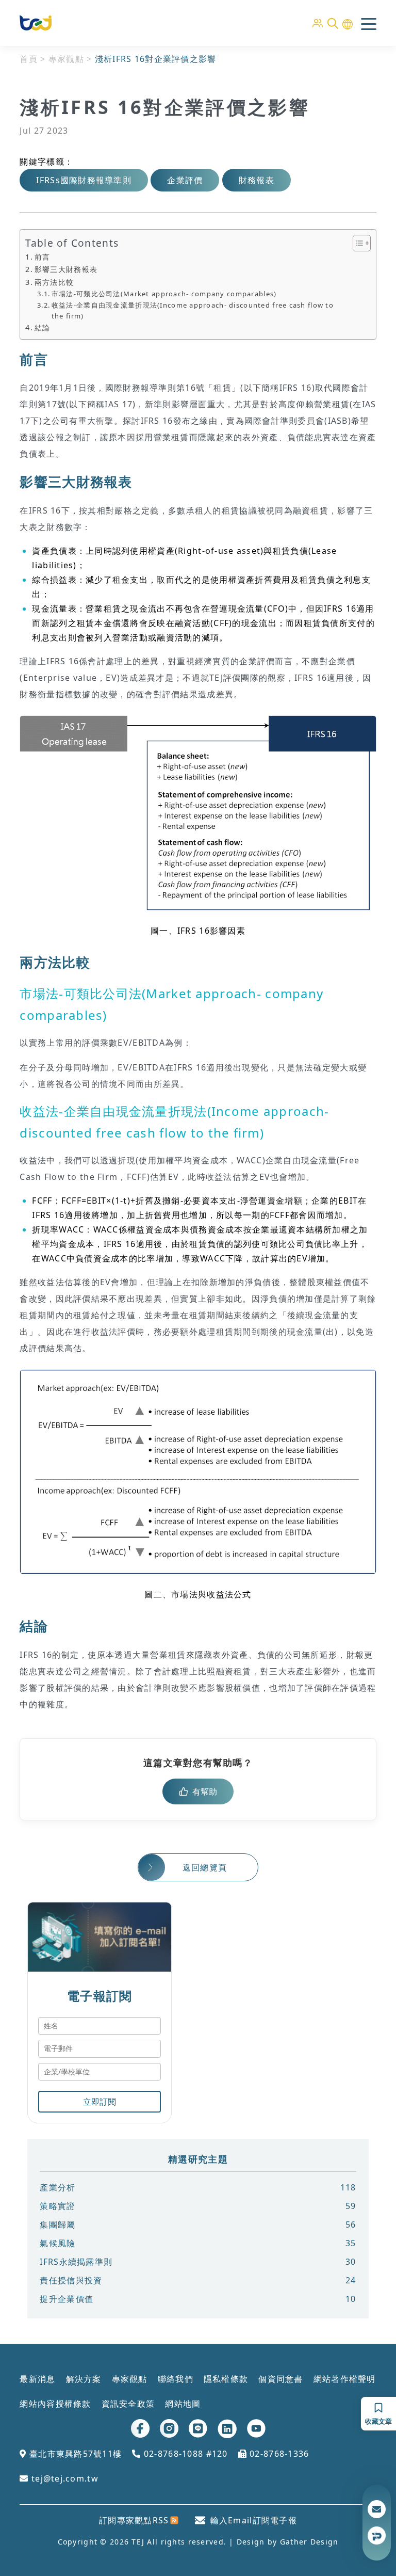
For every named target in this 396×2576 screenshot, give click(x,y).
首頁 (29, 59)
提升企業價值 (198, 2299)
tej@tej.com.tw (63, 2478)
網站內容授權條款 (55, 2404)
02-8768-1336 (278, 2454)
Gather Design (309, 2542)
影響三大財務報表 (66, 269)
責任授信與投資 (198, 2280)
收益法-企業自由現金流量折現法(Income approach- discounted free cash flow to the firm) (193, 310)
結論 (42, 327)
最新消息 (37, 2379)
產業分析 (198, 2187)
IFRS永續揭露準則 (198, 2262)
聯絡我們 (176, 2379)
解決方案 (84, 2379)
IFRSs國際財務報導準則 (84, 180)
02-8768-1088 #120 (184, 2454)
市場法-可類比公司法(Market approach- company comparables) (164, 294)
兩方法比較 (54, 282)
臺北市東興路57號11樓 (74, 2454)
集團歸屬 (198, 2225)
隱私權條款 (226, 2379)
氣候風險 (198, 2243)
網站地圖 (183, 2404)
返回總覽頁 (205, 1867)
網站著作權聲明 (345, 2379)
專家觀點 (66, 59)
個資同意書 (280, 2379)
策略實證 (198, 2206)
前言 (42, 257)
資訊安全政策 (128, 2404)
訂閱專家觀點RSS (134, 2520)
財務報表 (257, 180)
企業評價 (185, 180)
